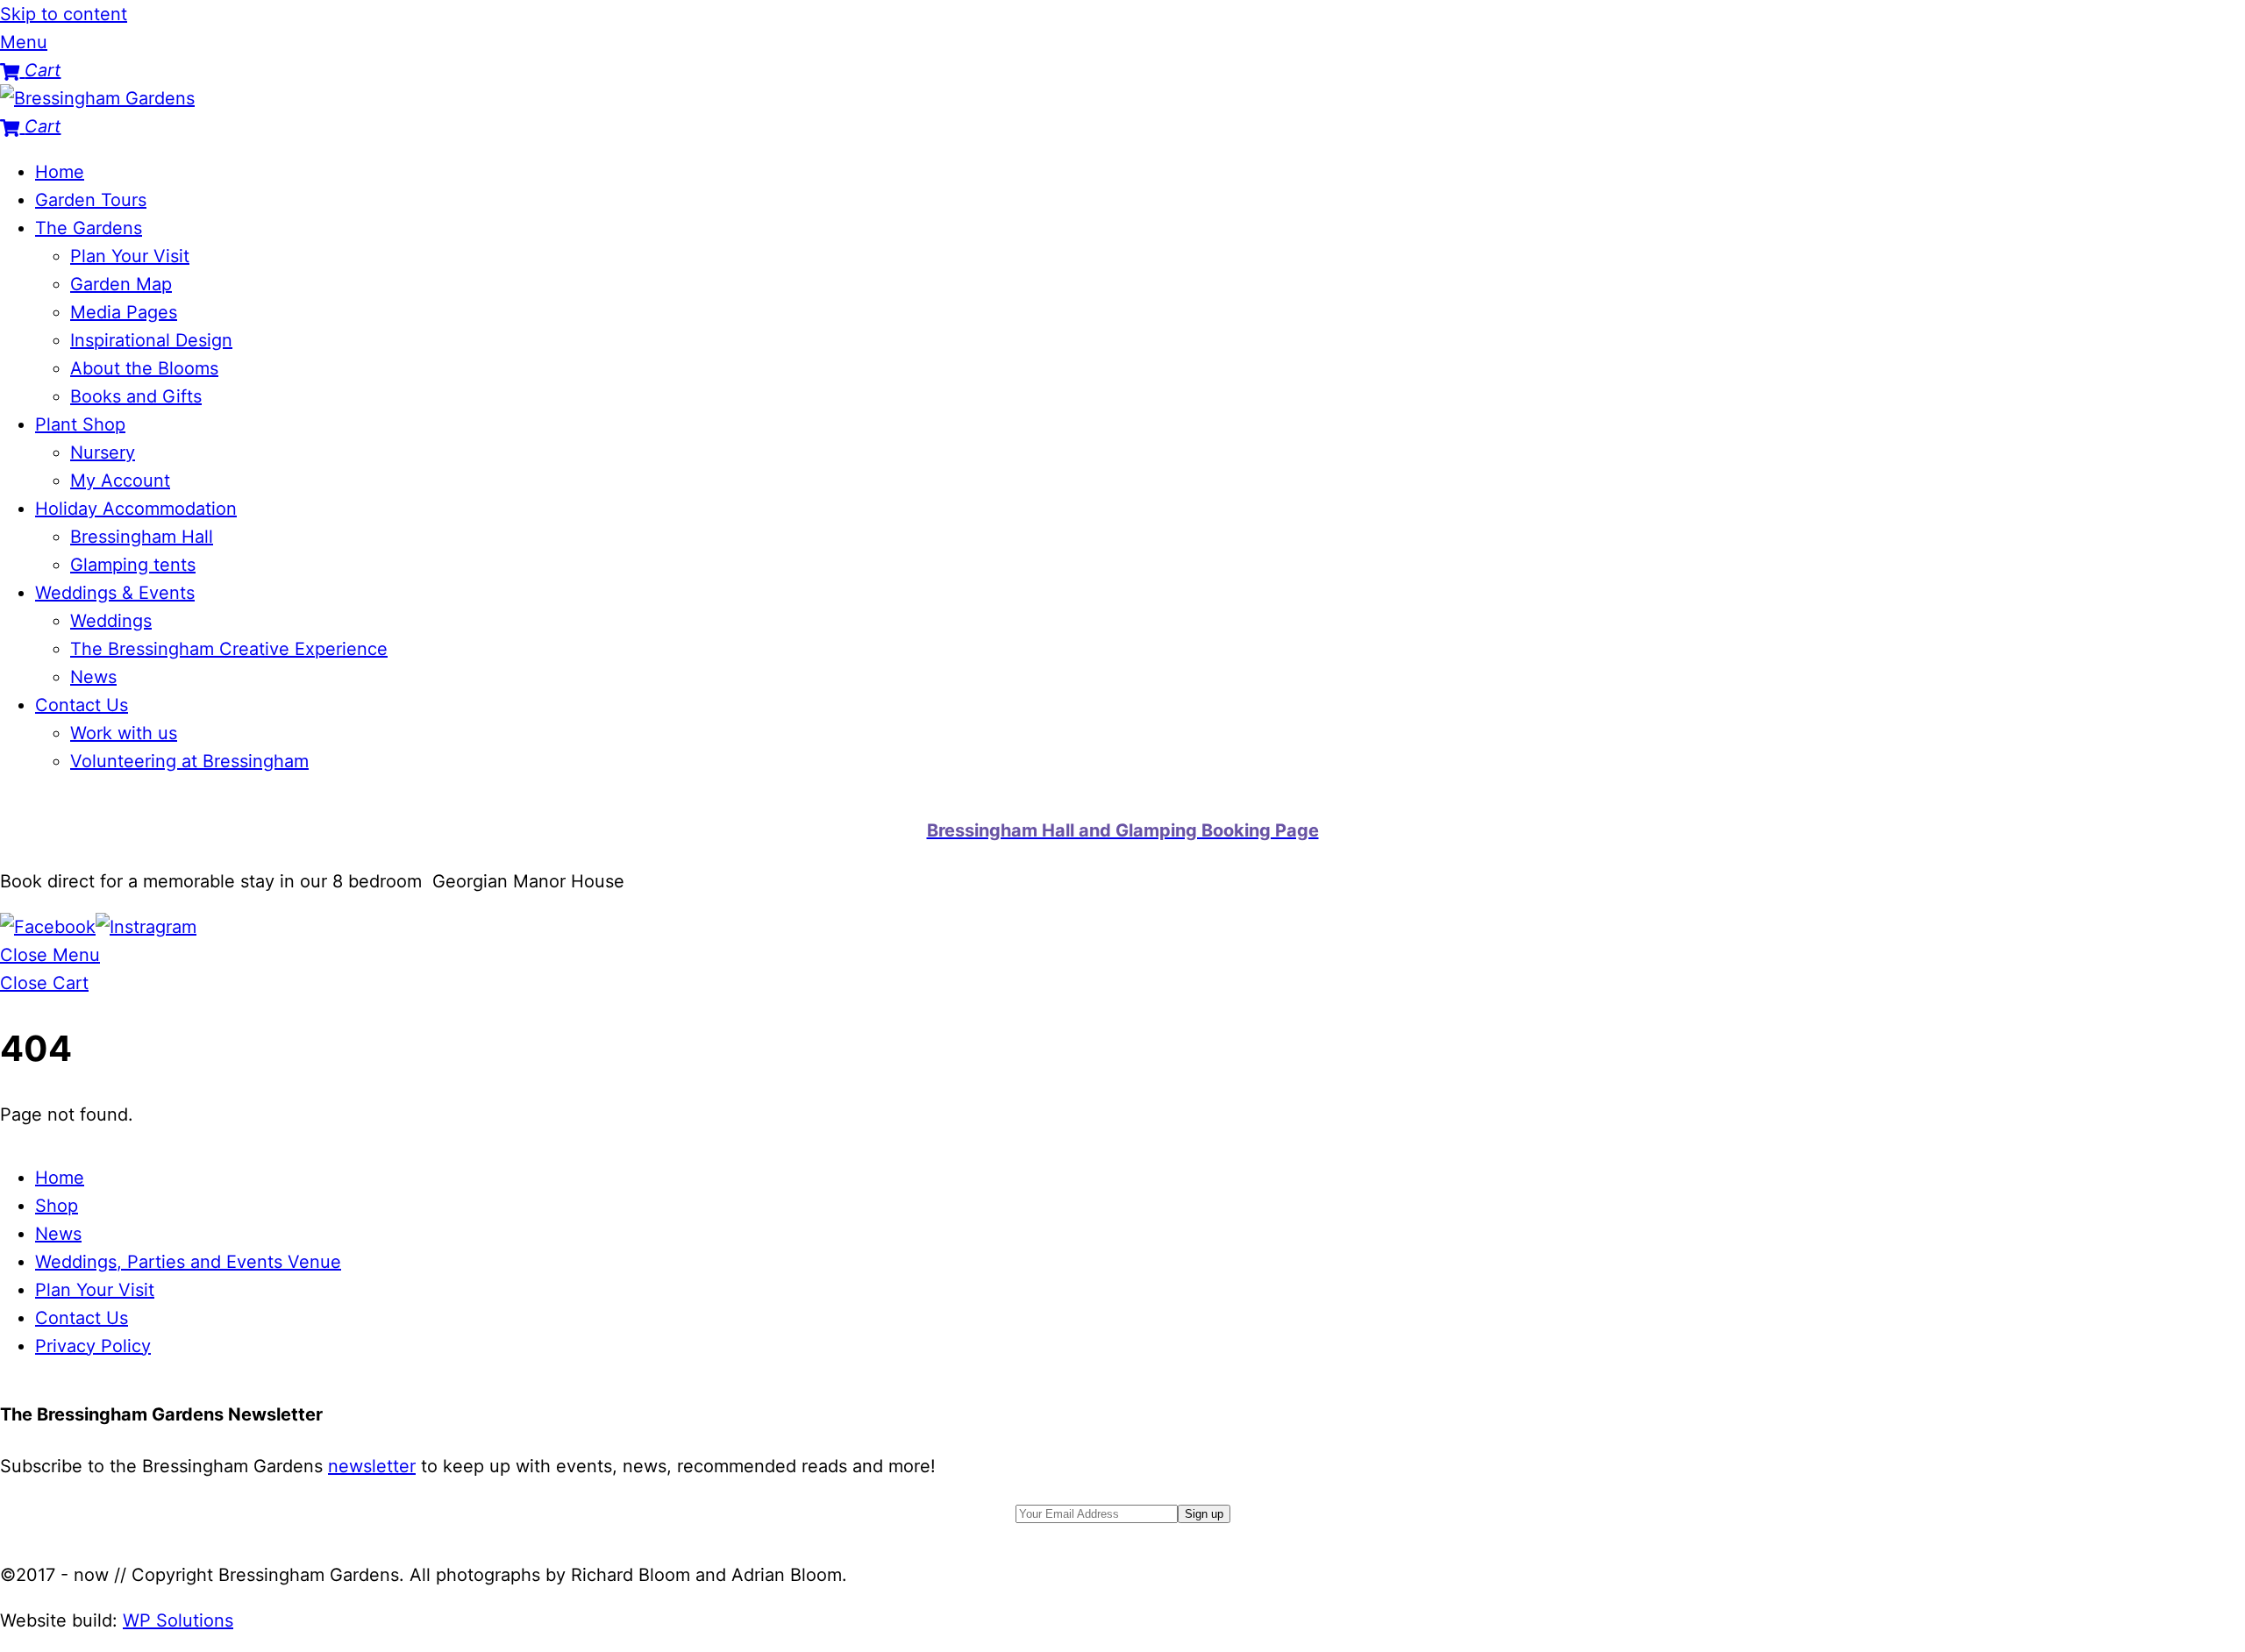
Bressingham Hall (142, 537)
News (93, 677)
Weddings (111, 621)
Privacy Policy (93, 1346)
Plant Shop (80, 424)
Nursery (103, 452)
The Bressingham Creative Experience (229, 649)
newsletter (372, 1466)
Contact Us (82, 705)
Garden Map (121, 284)
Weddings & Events (115, 593)
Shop (57, 1206)
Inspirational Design (151, 340)
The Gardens (89, 228)
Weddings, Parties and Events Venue (188, 1262)
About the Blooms (144, 368)
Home (60, 172)
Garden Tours (91, 200)
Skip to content (64, 14)
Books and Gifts (136, 396)
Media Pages (124, 312)
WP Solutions (178, 1620)
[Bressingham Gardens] (97, 98)
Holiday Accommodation (136, 509)
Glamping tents (133, 565)
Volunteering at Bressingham (189, 761)
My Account (120, 481)
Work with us (124, 733)
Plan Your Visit (130, 256)
